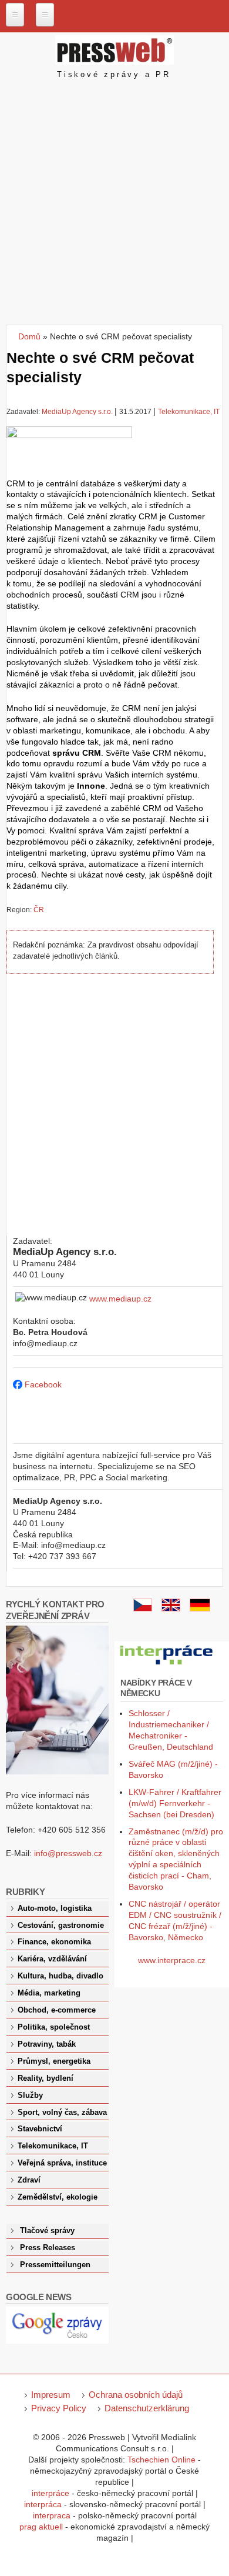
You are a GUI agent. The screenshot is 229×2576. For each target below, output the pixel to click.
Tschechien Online (161, 2460)
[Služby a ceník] (143, 1609)
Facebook (43, 1384)
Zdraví (29, 2180)
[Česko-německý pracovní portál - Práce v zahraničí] (167, 1665)
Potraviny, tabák (47, 2044)
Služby (30, 2095)
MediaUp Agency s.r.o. (77, 412)
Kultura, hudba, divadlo (60, 1976)
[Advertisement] (114, 204)
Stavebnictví (40, 2129)
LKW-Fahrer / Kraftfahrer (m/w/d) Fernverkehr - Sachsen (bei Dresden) (175, 1803)
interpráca (43, 2504)
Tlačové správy (47, 2231)
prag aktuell (41, 2527)
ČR (39, 910)
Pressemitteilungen (55, 2265)
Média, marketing (49, 1993)
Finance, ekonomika (54, 1942)
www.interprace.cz (172, 1960)
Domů (29, 336)
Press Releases (48, 2248)
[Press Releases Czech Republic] (171, 1609)
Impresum (51, 2395)
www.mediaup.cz (120, 1299)
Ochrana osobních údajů (136, 2395)
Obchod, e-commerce (57, 2010)
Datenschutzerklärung (147, 2408)
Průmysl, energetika (54, 2061)
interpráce (50, 2493)
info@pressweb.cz (68, 1853)
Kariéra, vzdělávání (52, 1959)
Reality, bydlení (46, 2078)
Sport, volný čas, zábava (62, 2113)
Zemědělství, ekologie (58, 2197)
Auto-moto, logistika (55, 1908)
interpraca (52, 2515)
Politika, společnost (54, 2027)
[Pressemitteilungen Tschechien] (200, 1609)
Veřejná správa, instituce (62, 2163)
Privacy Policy (59, 2408)
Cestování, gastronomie (61, 1926)
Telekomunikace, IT (189, 412)
